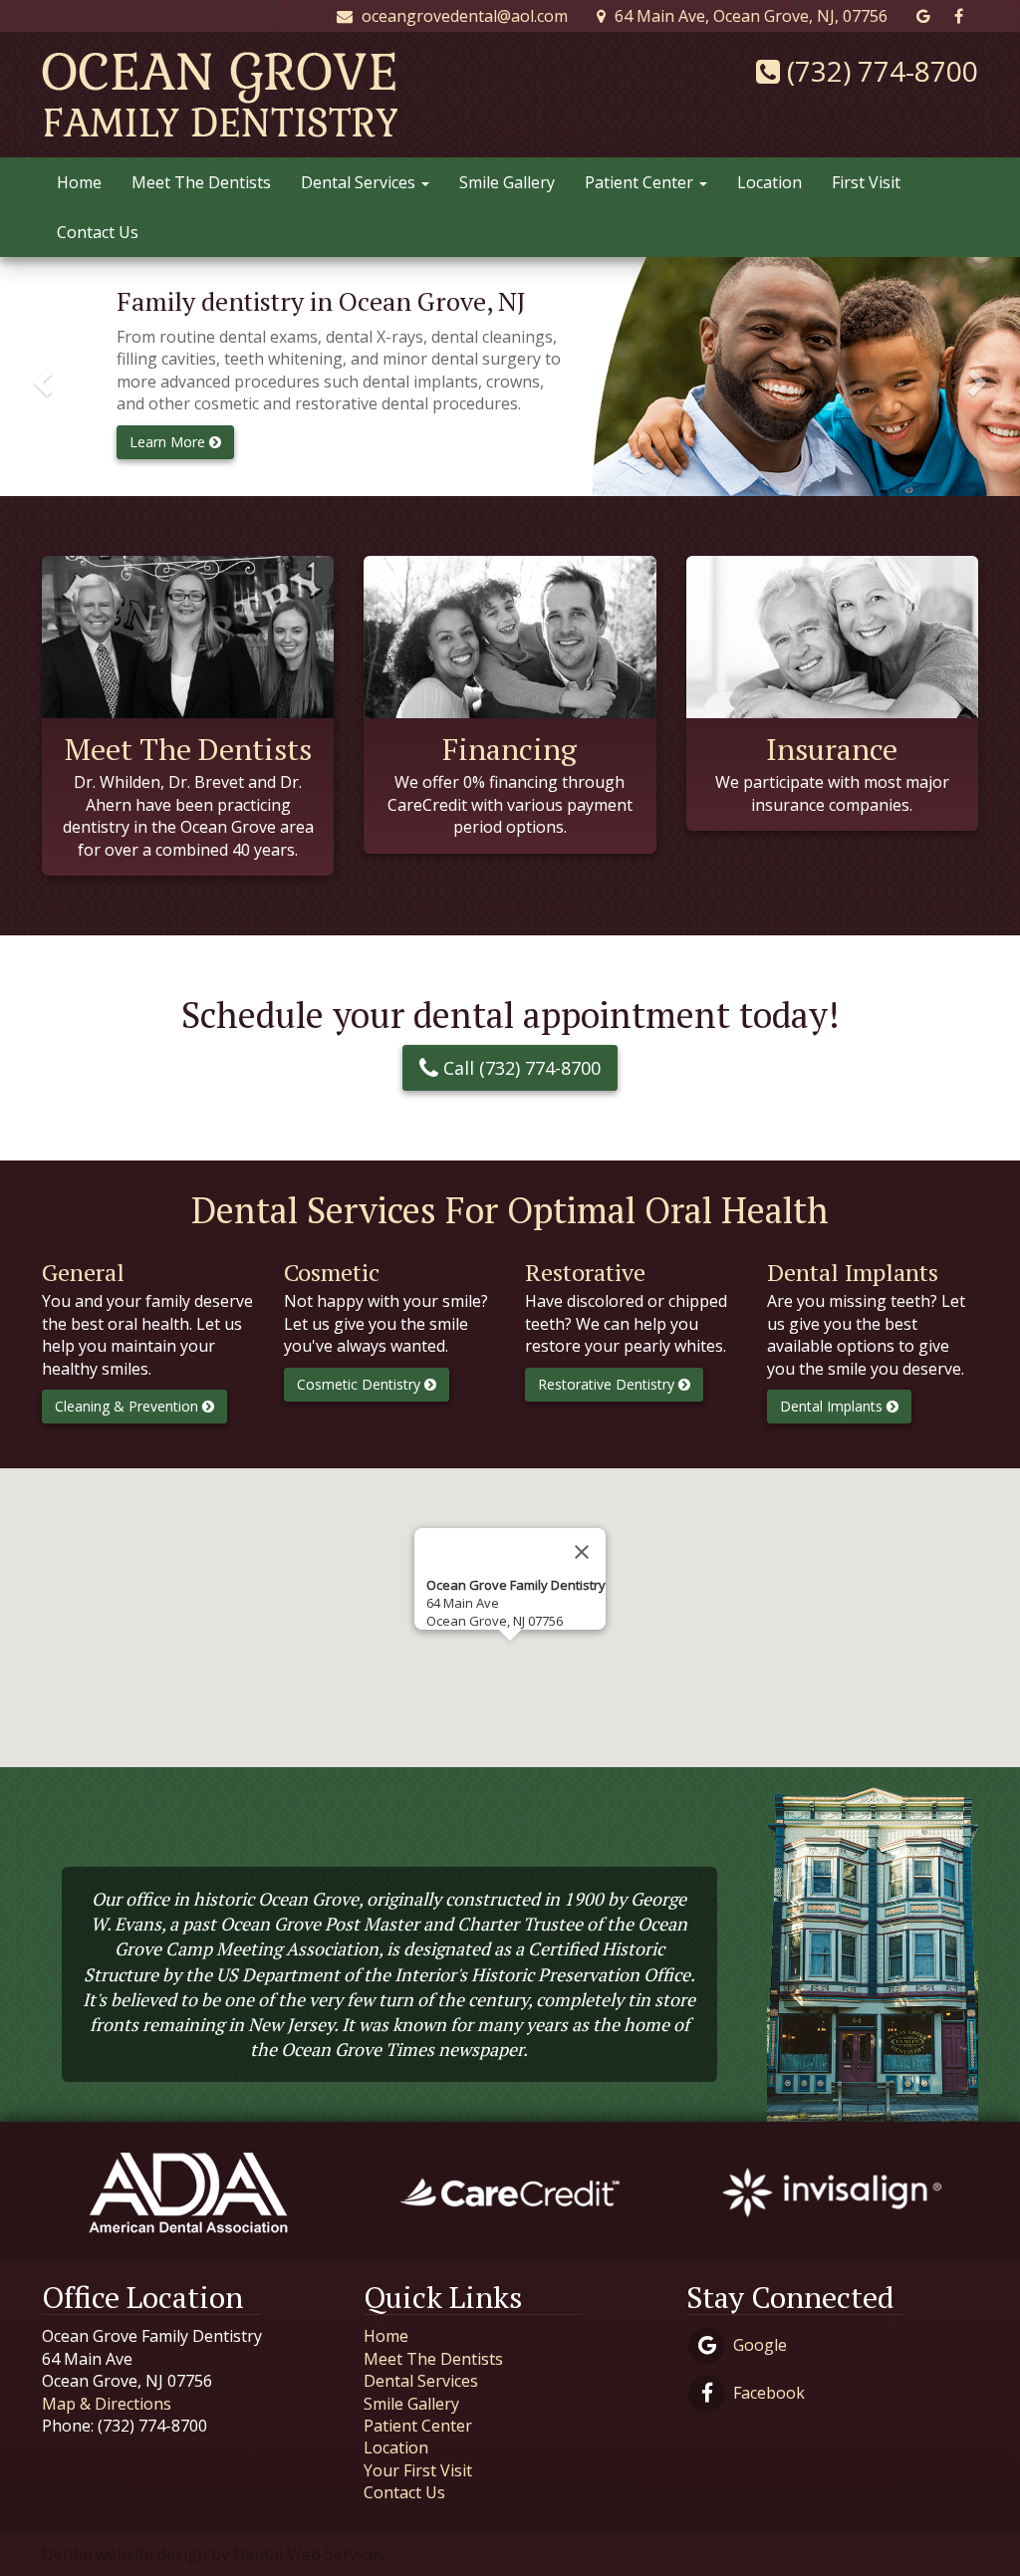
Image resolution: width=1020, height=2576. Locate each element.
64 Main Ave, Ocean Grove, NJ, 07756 (749, 16)
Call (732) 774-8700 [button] (519, 1068)
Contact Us (98, 232)
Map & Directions (107, 2404)
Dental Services (360, 182)
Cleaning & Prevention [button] (128, 1406)
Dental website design (125, 2554)
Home (79, 182)
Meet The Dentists (201, 182)
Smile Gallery (507, 182)
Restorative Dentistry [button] (608, 1384)
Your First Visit (418, 2470)
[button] (40, 377)
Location (769, 182)
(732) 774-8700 (879, 71)
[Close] (582, 1552)
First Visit (866, 182)
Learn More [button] (169, 442)
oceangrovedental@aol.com (463, 16)
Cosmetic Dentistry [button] (361, 1384)
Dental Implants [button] (833, 1406)
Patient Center (641, 182)
